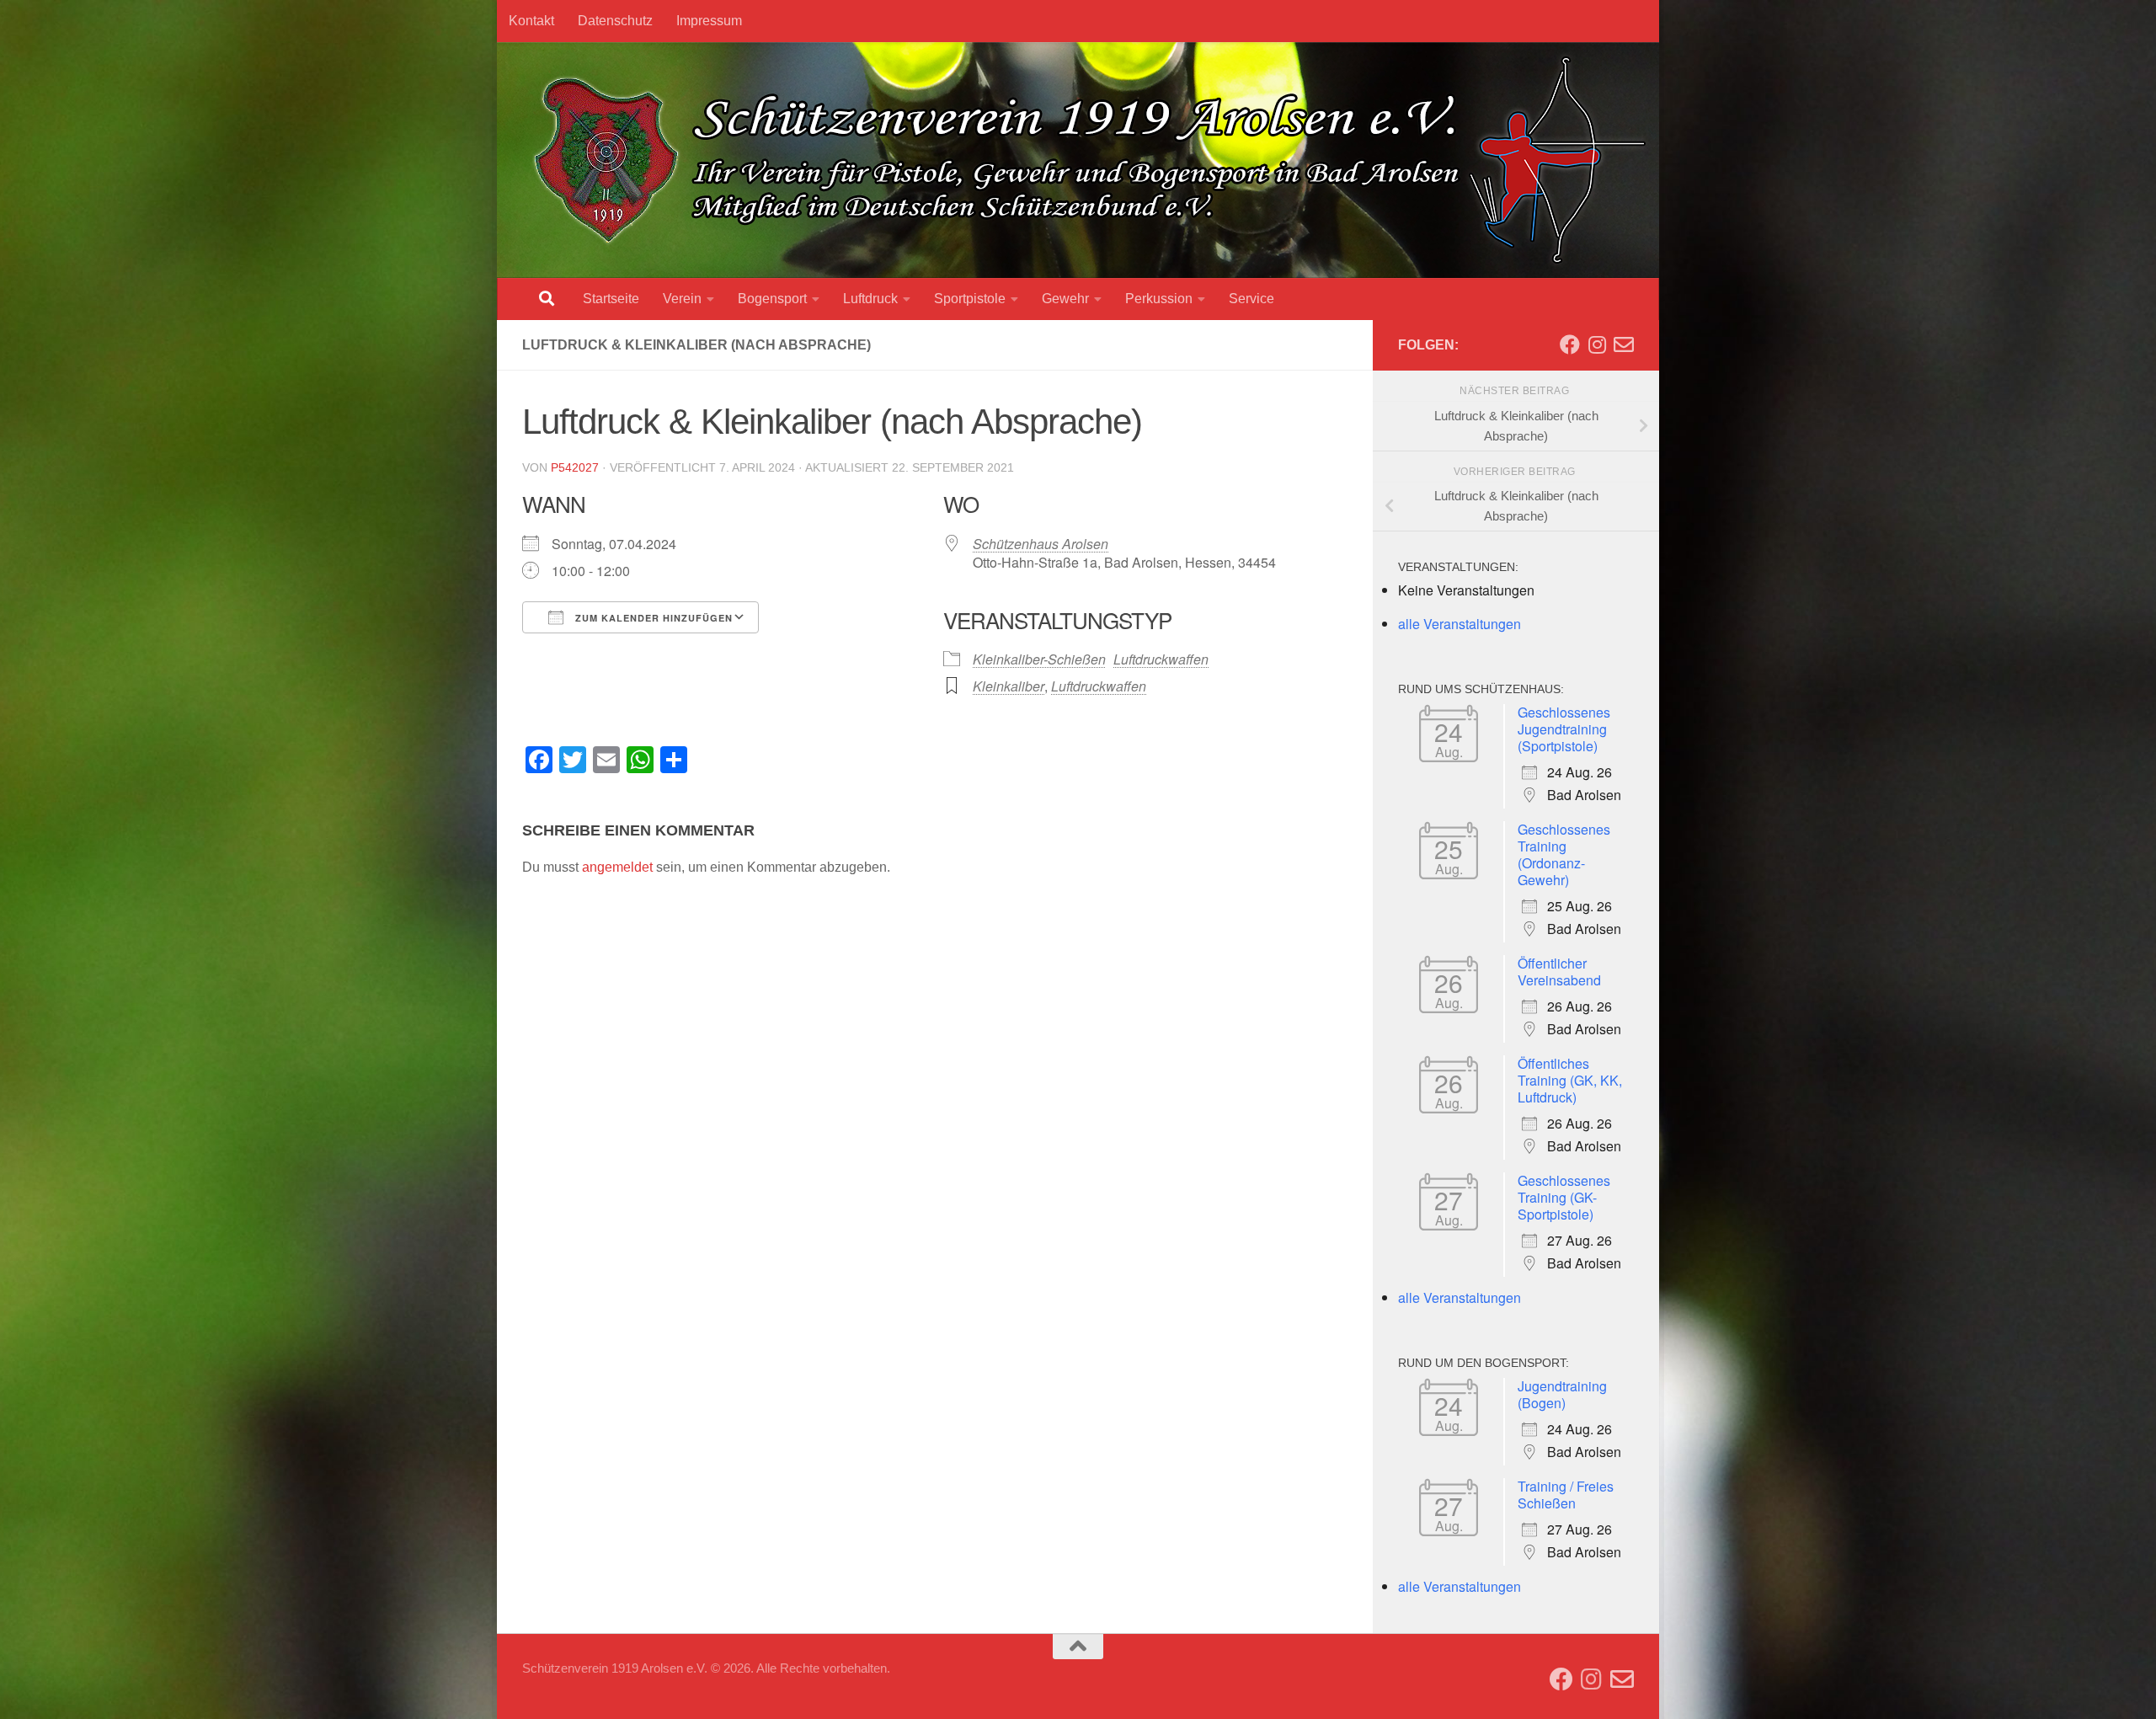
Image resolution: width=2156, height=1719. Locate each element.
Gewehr (1065, 299)
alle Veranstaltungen (1460, 624)
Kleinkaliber (1009, 686)
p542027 (575, 467)
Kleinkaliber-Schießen (1039, 659)
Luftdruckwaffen (1161, 659)
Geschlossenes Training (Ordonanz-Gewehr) (1564, 854)
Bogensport (772, 299)
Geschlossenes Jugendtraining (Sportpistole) (1564, 729)
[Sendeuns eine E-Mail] (1624, 344)
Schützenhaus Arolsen (1041, 544)
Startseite (611, 299)
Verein (682, 299)
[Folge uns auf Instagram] (1597, 344)
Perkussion (1159, 299)
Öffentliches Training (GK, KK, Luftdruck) (1570, 1080)
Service (1251, 299)
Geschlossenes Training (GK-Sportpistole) (1564, 1197)
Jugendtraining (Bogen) (1562, 1394)
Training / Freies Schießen (1566, 1495)
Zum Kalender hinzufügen (652, 618)
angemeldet (617, 867)
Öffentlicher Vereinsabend (1559, 972)
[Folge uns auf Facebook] (1570, 344)
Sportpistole (970, 299)
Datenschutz (615, 21)
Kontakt (531, 21)
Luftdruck (870, 299)
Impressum (709, 21)
